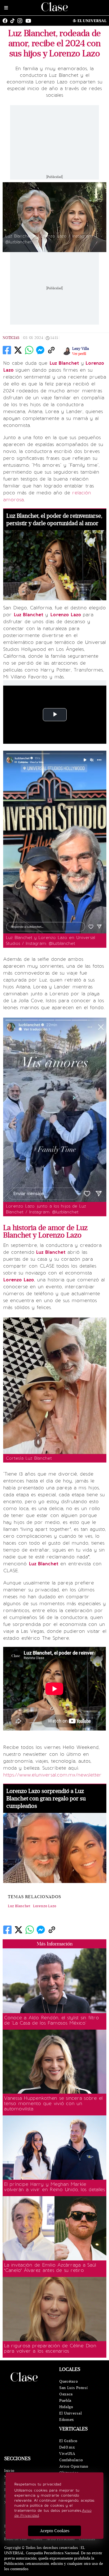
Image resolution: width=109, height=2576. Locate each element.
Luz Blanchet (19, 1906)
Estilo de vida (15, 2539)
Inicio (9, 2471)
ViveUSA (67, 2454)
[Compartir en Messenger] (40, 350)
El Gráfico (68, 2441)
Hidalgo (66, 2407)
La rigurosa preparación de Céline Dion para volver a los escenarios (50, 2348)
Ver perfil (79, 354)
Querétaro (69, 2381)
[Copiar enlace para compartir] (51, 350)
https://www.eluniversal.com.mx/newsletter (52, 1775)
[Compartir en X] (18, 350)
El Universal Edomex (71, 2416)
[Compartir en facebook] (7, 350)
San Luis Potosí (74, 2388)
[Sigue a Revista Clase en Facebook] (6, 21)
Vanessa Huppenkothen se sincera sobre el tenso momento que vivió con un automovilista (53, 2103)
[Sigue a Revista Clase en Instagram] (21, 21)
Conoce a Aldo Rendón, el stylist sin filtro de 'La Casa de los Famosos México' (51, 2020)
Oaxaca (66, 2394)
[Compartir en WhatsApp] (29, 350)
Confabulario (71, 2460)
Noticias (11, 338)
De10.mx (67, 2447)
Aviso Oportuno (74, 2466)
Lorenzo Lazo (45, 1906)
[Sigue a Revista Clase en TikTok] (14, 21)
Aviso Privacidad (61, 2539)
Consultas (87, 2539)
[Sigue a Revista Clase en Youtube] (30, 21)
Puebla (65, 2401)
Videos (37, 2539)
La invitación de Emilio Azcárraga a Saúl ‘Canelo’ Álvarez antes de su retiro (50, 2268)
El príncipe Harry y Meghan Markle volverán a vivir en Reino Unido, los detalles (54, 2187)
